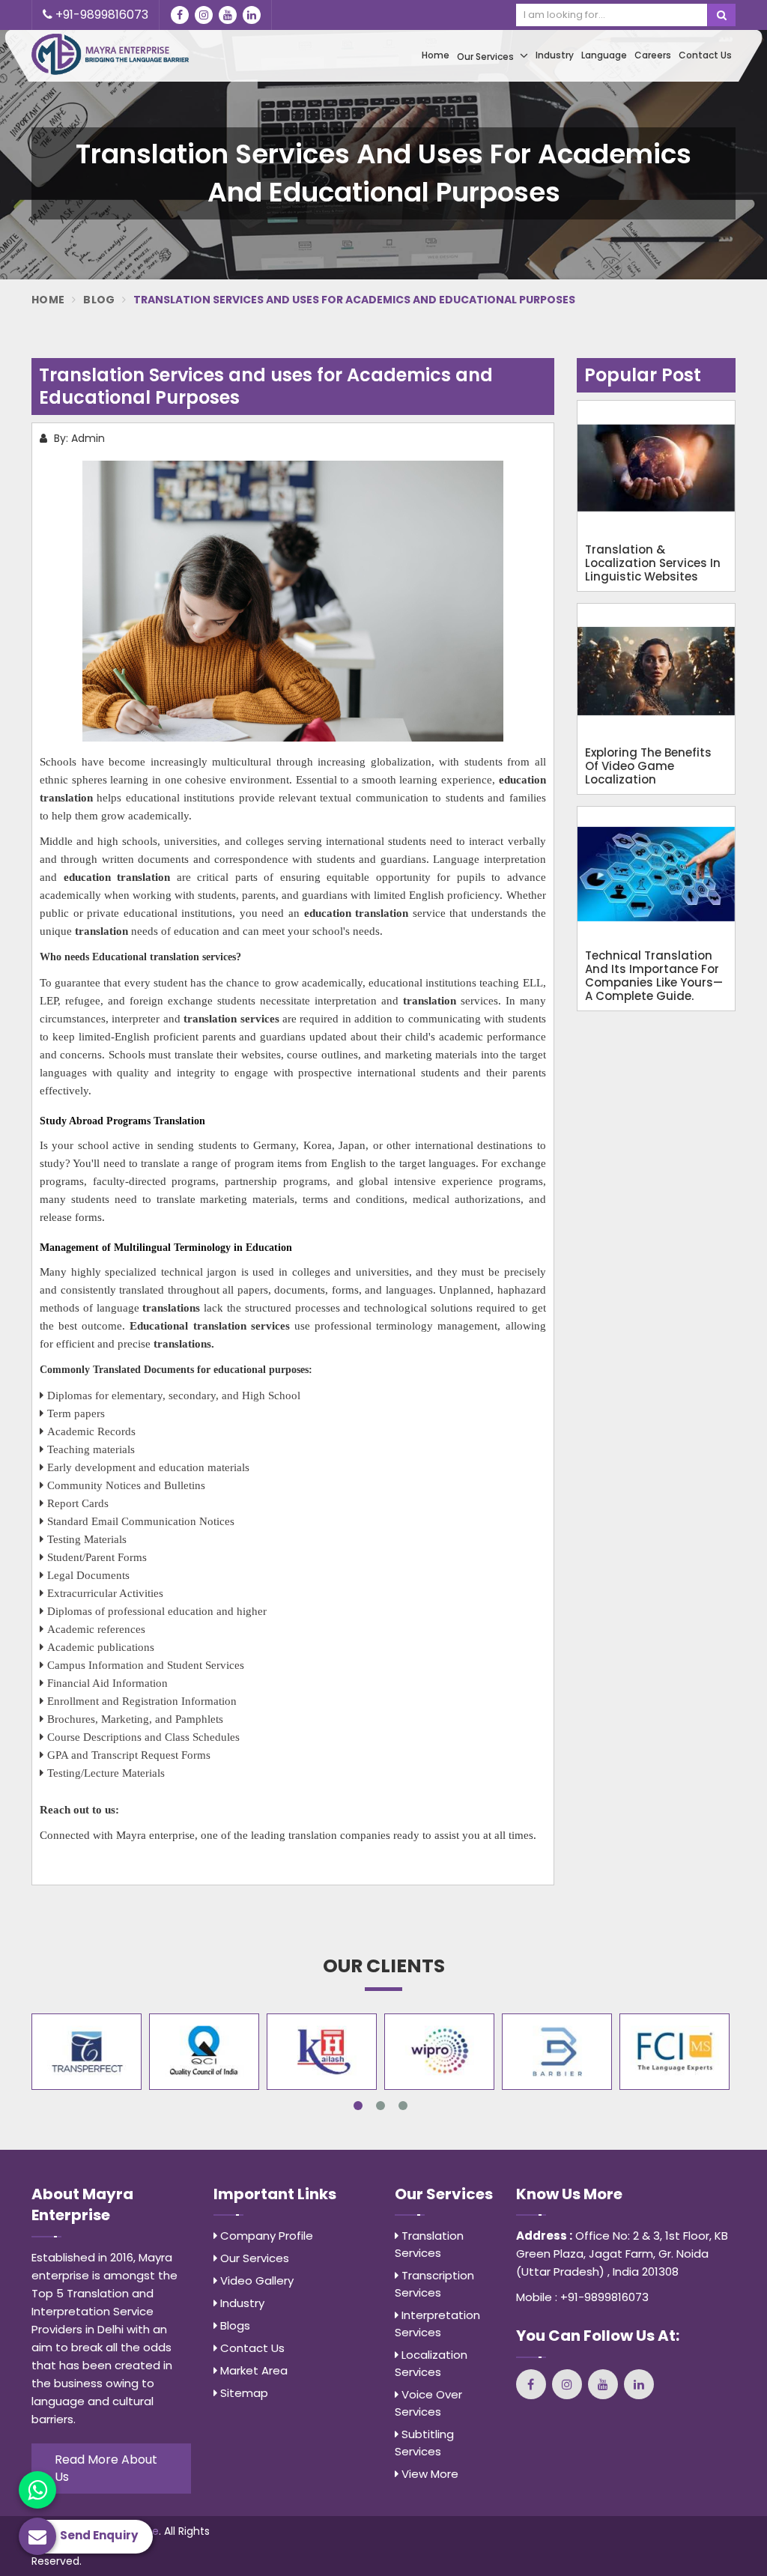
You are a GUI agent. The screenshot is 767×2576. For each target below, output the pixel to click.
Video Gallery (255, 2280)
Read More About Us (106, 2468)
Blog (99, 300)
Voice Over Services (428, 2403)
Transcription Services (434, 2284)
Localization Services (431, 2363)
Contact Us (705, 55)
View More (428, 2474)
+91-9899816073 (100, 15)
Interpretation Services (437, 2324)
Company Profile (265, 2236)
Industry (555, 55)
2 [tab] (381, 2106)
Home (436, 55)
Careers (653, 55)
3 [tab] (403, 2106)
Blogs (234, 2325)
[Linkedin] (252, 15)
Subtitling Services (424, 2443)
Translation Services (429, 2244)
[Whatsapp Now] (37, 2490)
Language (604, 55)
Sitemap (243, 2393)
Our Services (486, 57)
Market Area (252, 2370)
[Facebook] (180, 15)
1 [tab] (358, 2106)
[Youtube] (228, 15)
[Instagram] (204, 15)
